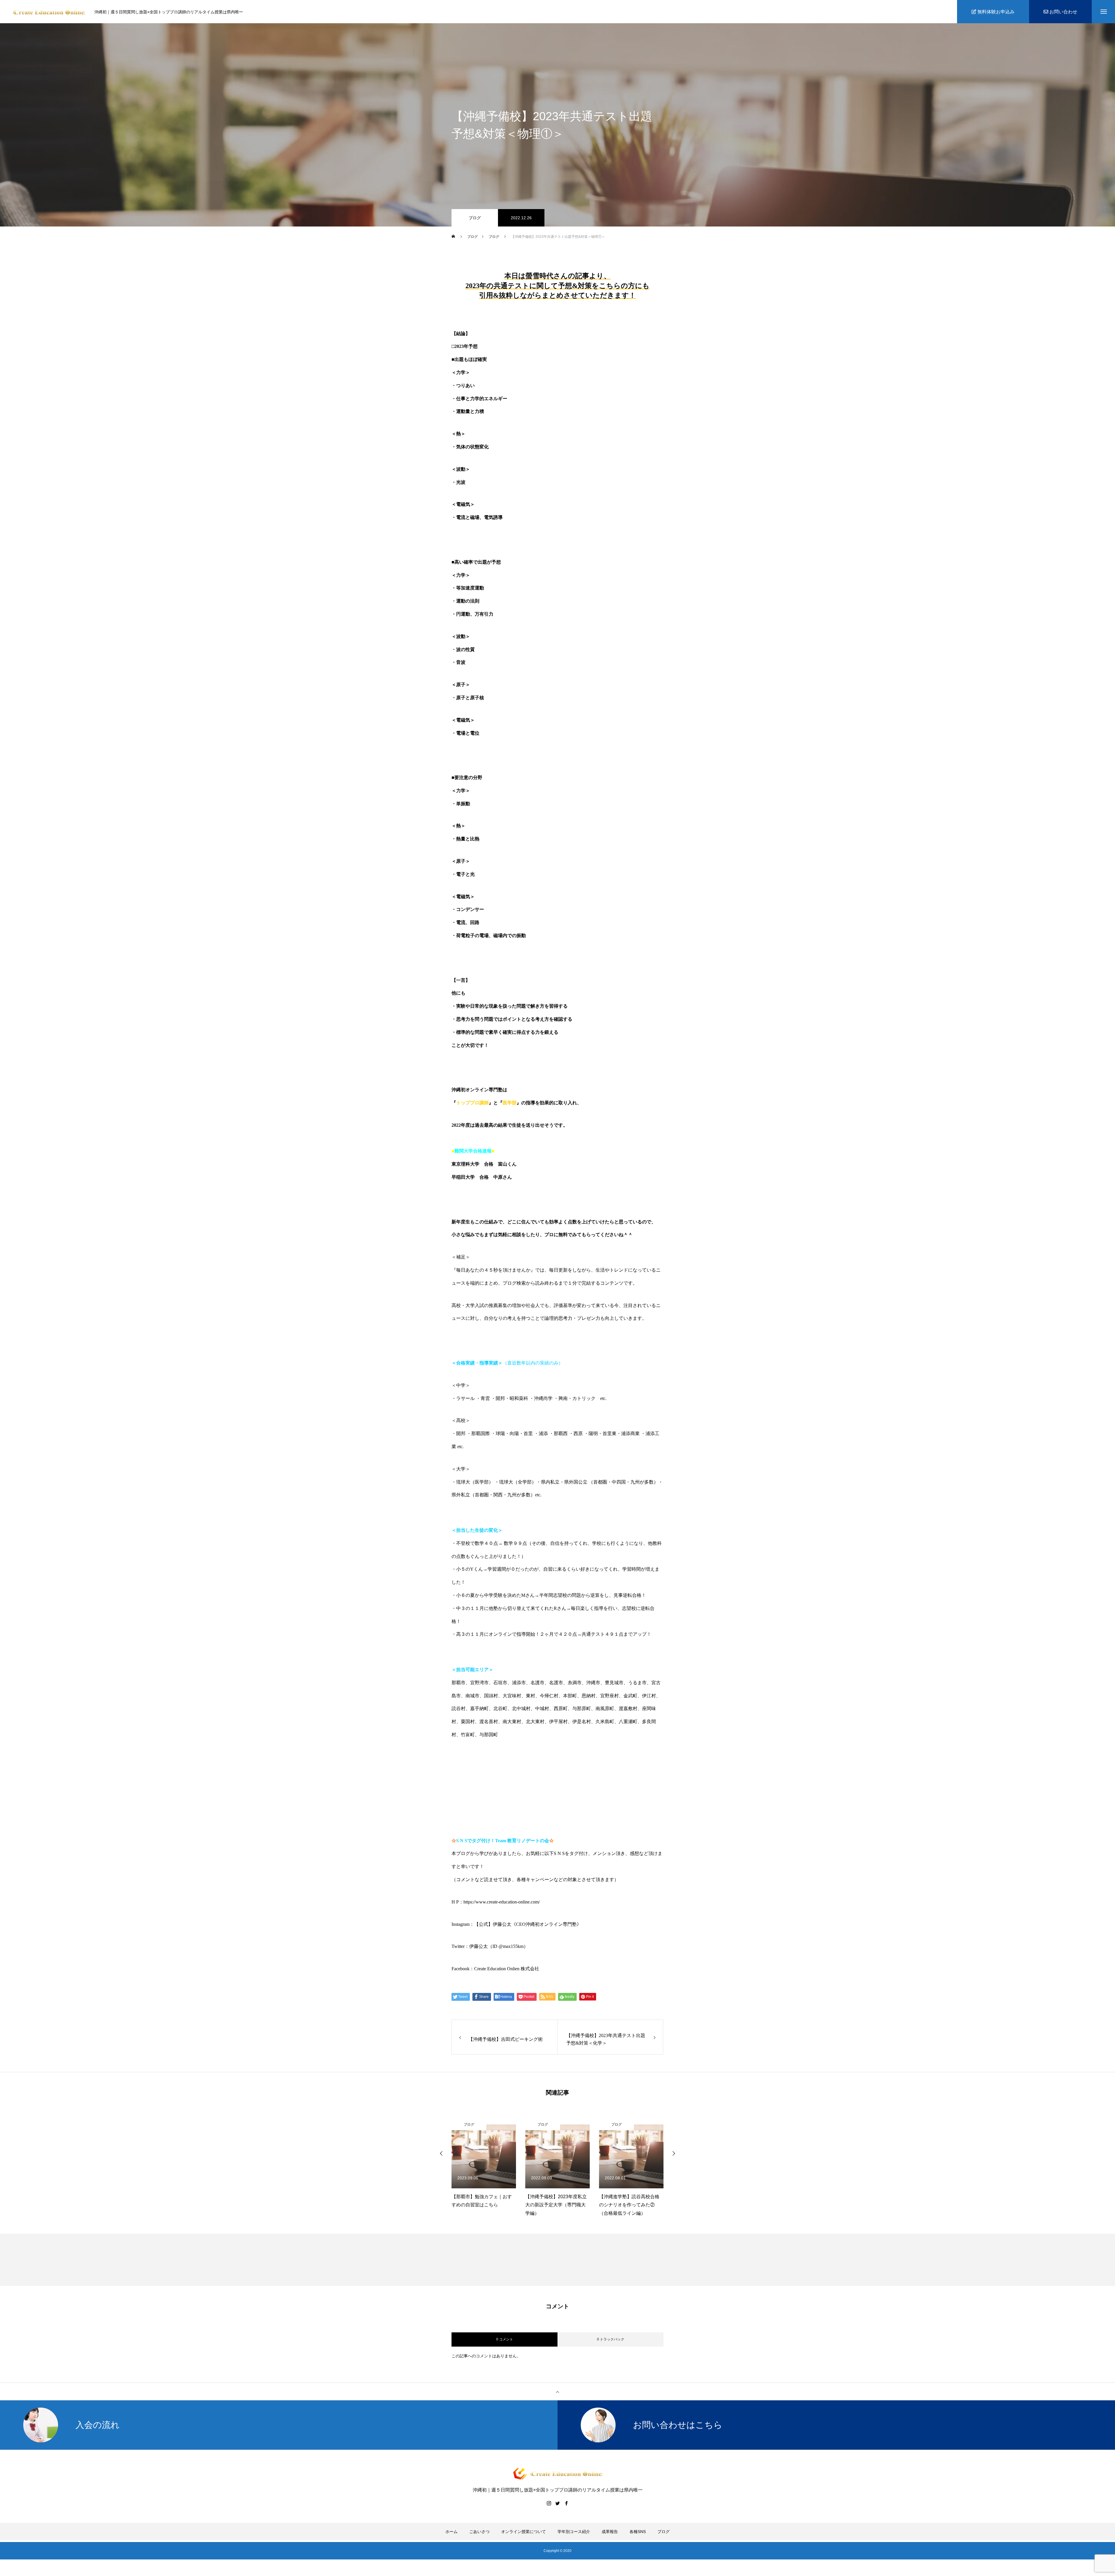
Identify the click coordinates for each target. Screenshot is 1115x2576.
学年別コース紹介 (574, 2532)
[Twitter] (557, 2503)
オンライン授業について (524, 2532)
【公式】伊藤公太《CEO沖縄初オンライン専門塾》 (528, 1924)
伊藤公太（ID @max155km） (499, 1946)
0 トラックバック (611, 2339)
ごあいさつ (479, 2532)
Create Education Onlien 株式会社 (507, 1969)
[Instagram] (549, 2503)
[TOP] (557, 2392)
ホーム (452, 2532)
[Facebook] (566, 2503)
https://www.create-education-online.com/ (502, 1902)
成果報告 (610, 2532)
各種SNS (638, 2532)
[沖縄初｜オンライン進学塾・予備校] (49, 12)
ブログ (475, 218)
